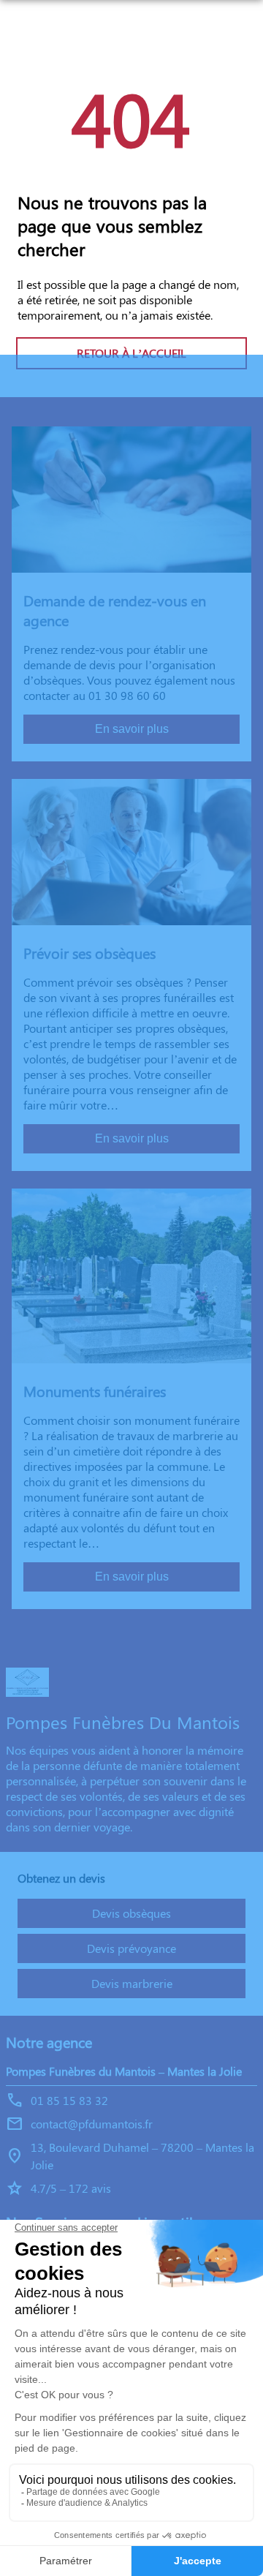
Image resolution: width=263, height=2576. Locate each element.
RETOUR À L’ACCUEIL (131, 353)
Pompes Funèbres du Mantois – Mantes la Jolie (124, 2071)
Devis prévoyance (131, 1948)
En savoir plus (132, 729)
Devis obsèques (131, 1913)
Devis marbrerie (132, 1983)
